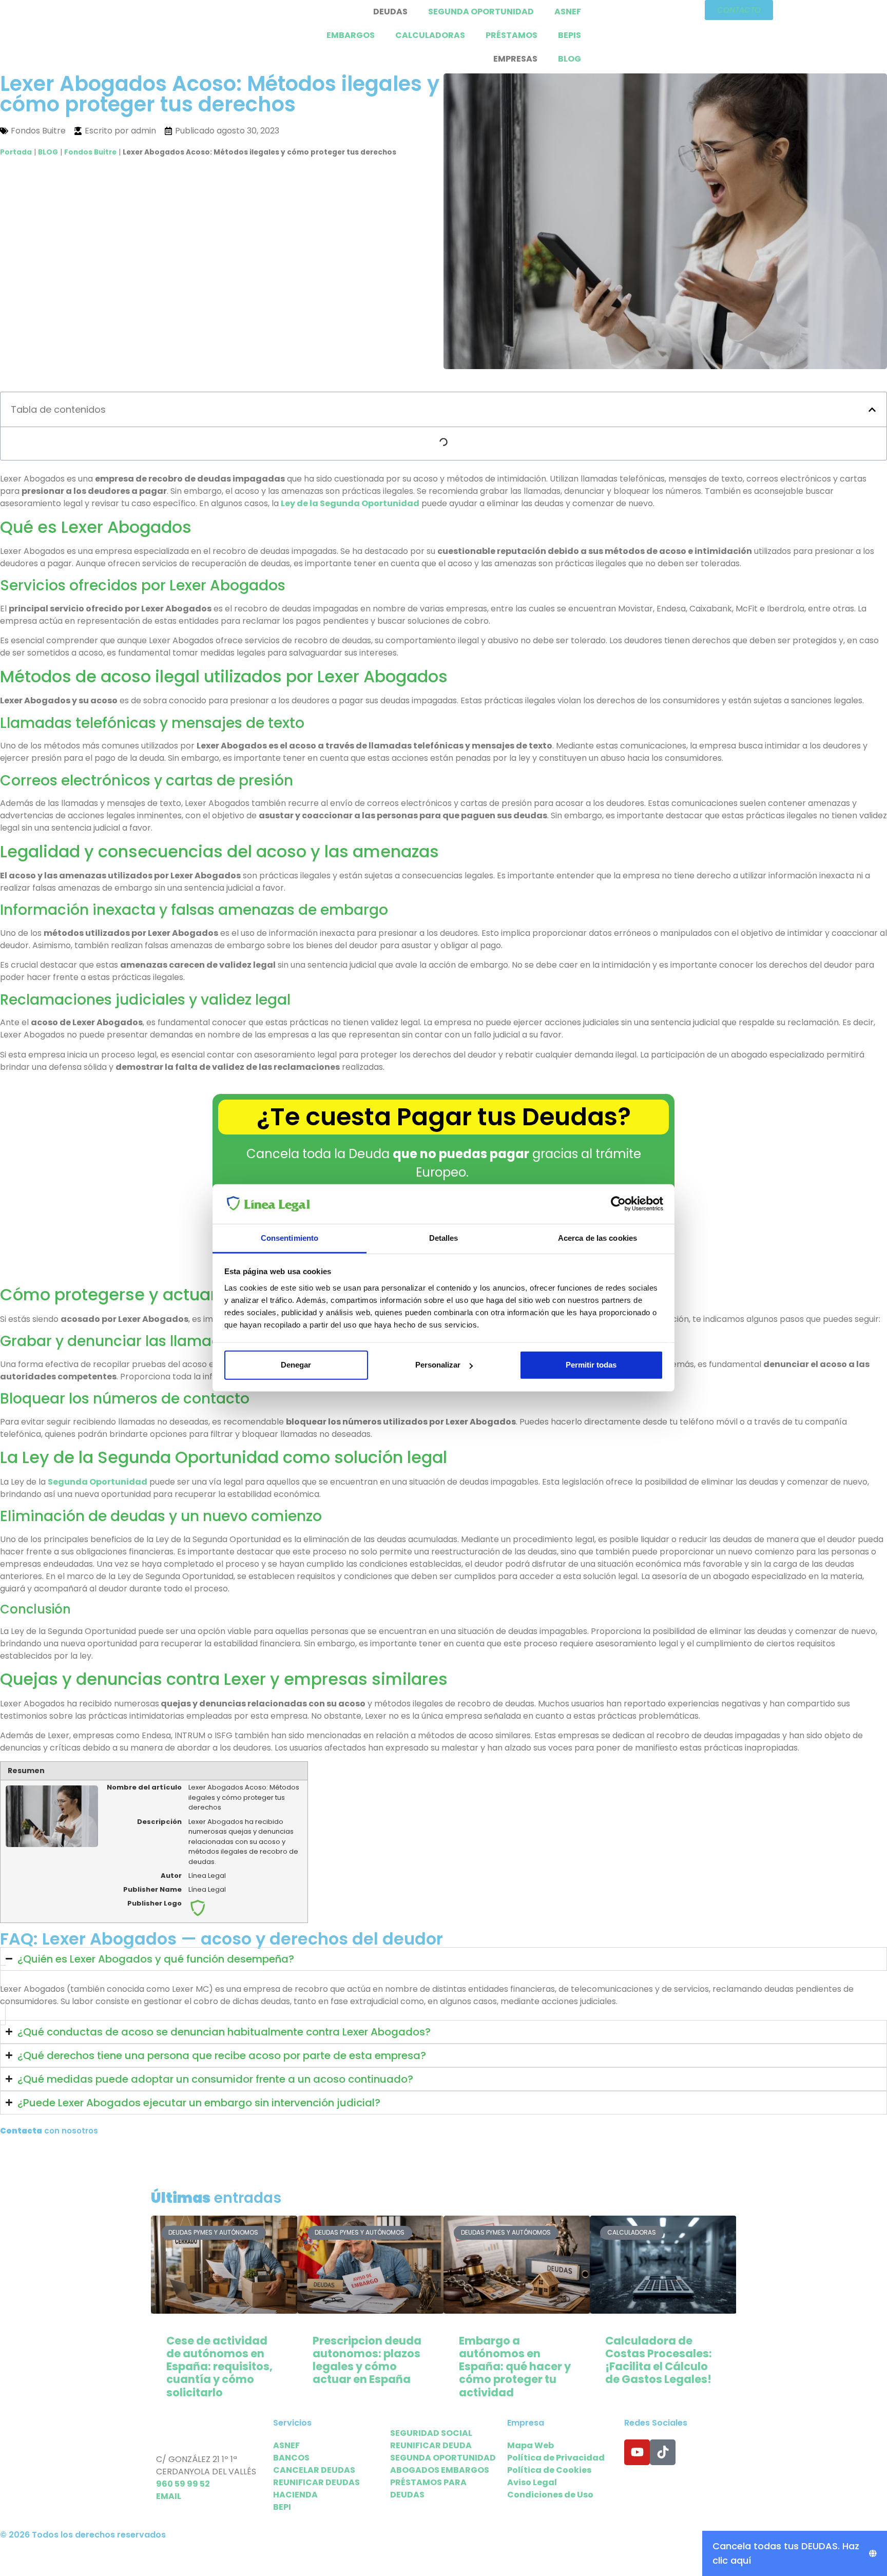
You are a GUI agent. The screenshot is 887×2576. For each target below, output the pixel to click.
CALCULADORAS (430, 35)
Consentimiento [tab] (290, 1238)
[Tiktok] (663, 2452)
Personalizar (438, 1365)
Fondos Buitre (90, 152)
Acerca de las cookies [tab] (597, 1238)
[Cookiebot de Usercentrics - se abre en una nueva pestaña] (618, 1204)
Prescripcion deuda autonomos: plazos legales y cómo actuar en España (367, 2360)
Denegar (296, 1365)
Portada (16, 152)
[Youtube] (637, 2452)
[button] (872, 410)
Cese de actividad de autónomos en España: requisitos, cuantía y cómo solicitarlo (219, 2367)
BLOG (570, 59)
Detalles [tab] (444, 1238)
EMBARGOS (351, 35)
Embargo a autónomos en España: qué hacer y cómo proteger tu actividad (515, 2367)
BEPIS (570, 35)
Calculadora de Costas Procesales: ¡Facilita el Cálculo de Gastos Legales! (659, 2360)
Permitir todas (591, 1365)
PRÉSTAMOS (512, 35)
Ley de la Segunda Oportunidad (350, 503)
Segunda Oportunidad (98, 1482)
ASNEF (568, 12)
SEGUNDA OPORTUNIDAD (481, 12)
